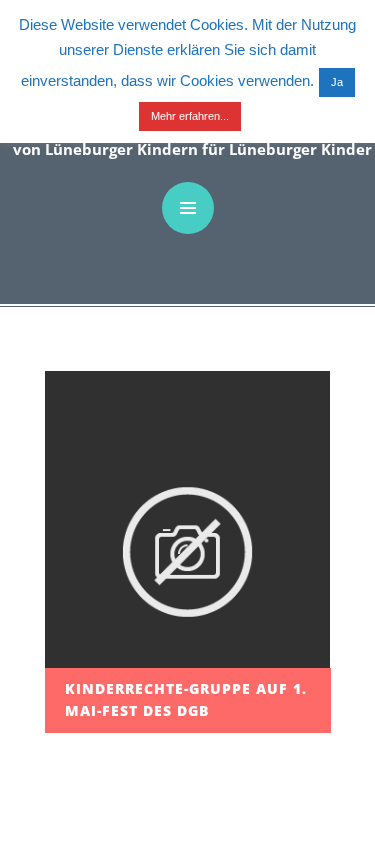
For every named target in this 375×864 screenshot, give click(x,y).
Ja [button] (337, 82)
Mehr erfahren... (190, 116)
